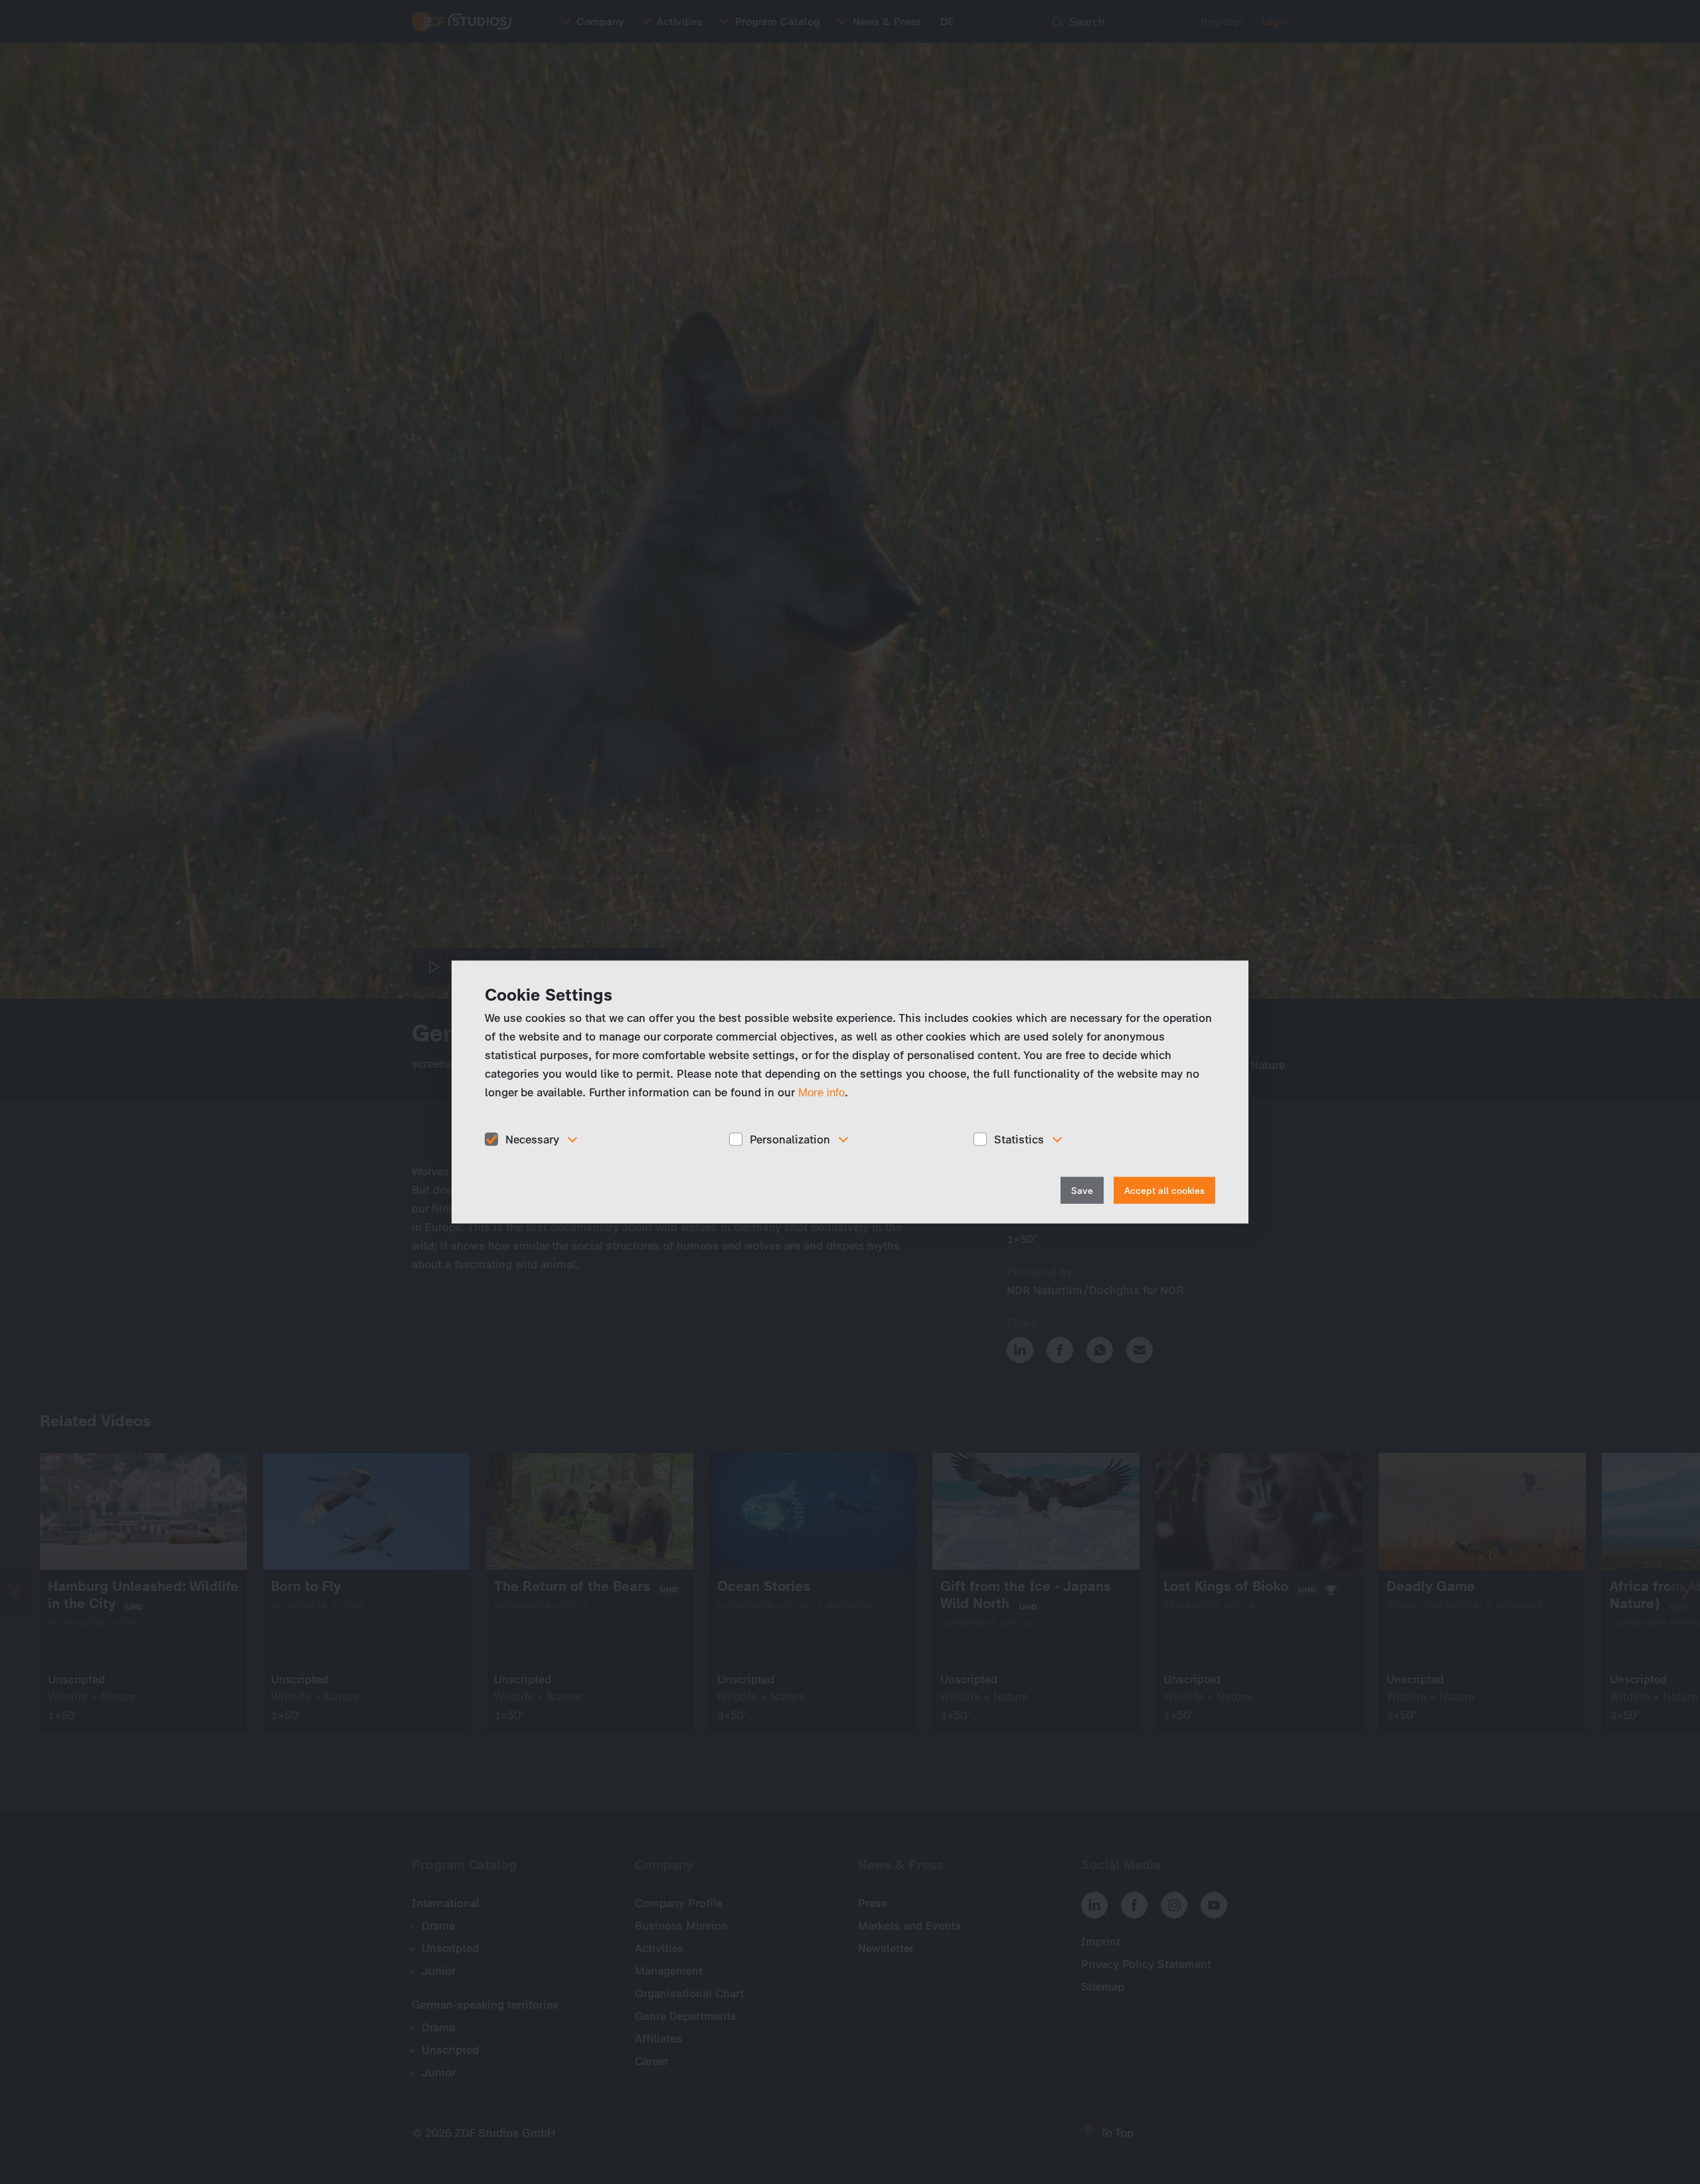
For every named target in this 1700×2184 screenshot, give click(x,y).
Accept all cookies (1164, 1191)
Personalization (790, 1139)
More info (821, 1092)
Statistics (1019, 1139)
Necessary (532, 1139)
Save (1082, 1191)
